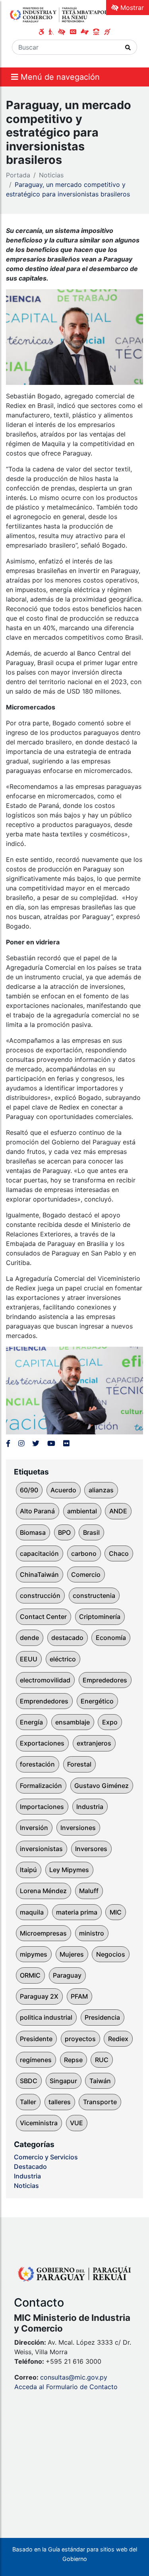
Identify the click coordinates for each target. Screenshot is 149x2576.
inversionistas (41, 1849)
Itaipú (28, 1870)
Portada (18, 175)
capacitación (39, 1553)
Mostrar (131, 8)
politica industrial (46, 2017)
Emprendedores (44, 1701)
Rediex (118, 2039)
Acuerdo (63, 1490)
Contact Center (43, 1617)
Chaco (119, 1553)
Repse (73, 2060)
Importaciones (42, 1807)
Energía (31, 1722)
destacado (67, 1638)
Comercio (86, 1574)
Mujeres (72, 1954)
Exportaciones (42, 1743)
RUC (102, 2060)
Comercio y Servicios (46, 2157)
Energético (97, 1701)
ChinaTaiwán (39, 1574)
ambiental (82, 1511)
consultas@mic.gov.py (74, 2377)
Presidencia (102, 2017)
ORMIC (30, 1975)
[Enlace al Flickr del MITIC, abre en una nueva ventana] (66, 1443)
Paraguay (67, 1975)
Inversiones (78, 1828)
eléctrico (63, 1659)
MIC (116, 1912)
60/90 (29, 1490)
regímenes (36, 2060)
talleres (60, 2102)
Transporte (100, 2102)
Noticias (51, 175)
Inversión (34, 1828)
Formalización (41, 1786)
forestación (37, 1764)
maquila (32, 1912)
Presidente (36, 2039)
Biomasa (33, 1532)
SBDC (29, 2081)
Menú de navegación (59, 77)
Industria (90, 1807)
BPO (64, 1532)
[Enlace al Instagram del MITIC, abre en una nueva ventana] (21, 1443)
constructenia (94, 1596)
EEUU (29, 1659)
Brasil (91, 1532)
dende (29, 1638)
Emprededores (105, 1680)
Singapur (63, 2081)
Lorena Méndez (43, 1891)
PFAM (79, 1996)
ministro (92, 1933)
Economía (111, 1638)
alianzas (101, 1490)
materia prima (77, 1912)
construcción (40, 1596)
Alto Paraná (37, 1511)
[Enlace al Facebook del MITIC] (8, 1443)
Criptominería (100, 1617)
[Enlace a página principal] (61, 14)
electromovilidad (45, 1680)
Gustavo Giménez (102, 1786)
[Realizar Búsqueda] (128, 47)
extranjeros (94, 1743)
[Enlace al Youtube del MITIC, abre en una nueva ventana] (51, 1443)
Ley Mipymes (69, 1870)
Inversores (91, 1849)
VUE (76, 2123)
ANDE (118, 1511)
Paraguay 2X (39, 1996)
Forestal (79, 1764)
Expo (110, 1722)
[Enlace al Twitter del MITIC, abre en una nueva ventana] (36, 1443)
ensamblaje (73, 1722)
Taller (28, 2102)
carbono (84, 1553)
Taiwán (100, 2081)
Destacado (30, 2167)
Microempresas (43, 1933)
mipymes (34, 1954)
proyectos (80, 2039)
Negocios (111, 1954)
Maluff (89, 1891)
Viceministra (39, 2123)
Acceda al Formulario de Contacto (66, 2387)
